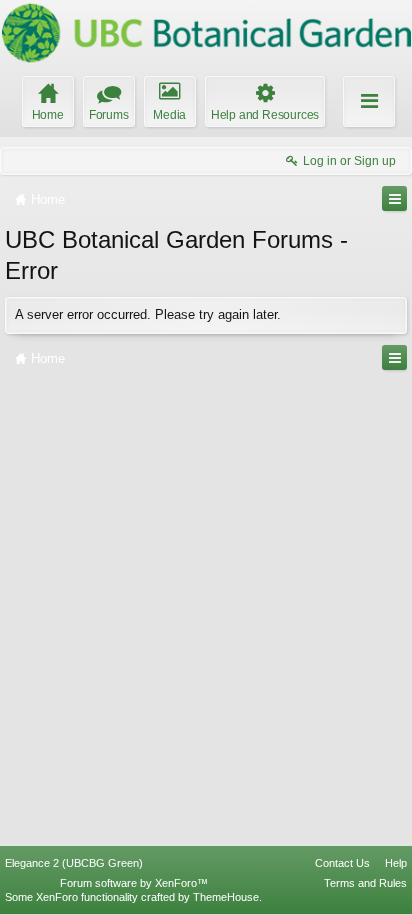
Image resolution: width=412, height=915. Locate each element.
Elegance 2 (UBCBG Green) (74, 863)
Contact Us (342, 863)
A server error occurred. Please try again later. (148, 314)
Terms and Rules (365, 883)
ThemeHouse (226, 897)
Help (396, 863)
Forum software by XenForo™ (134, 883)
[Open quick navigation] (394, 198)
